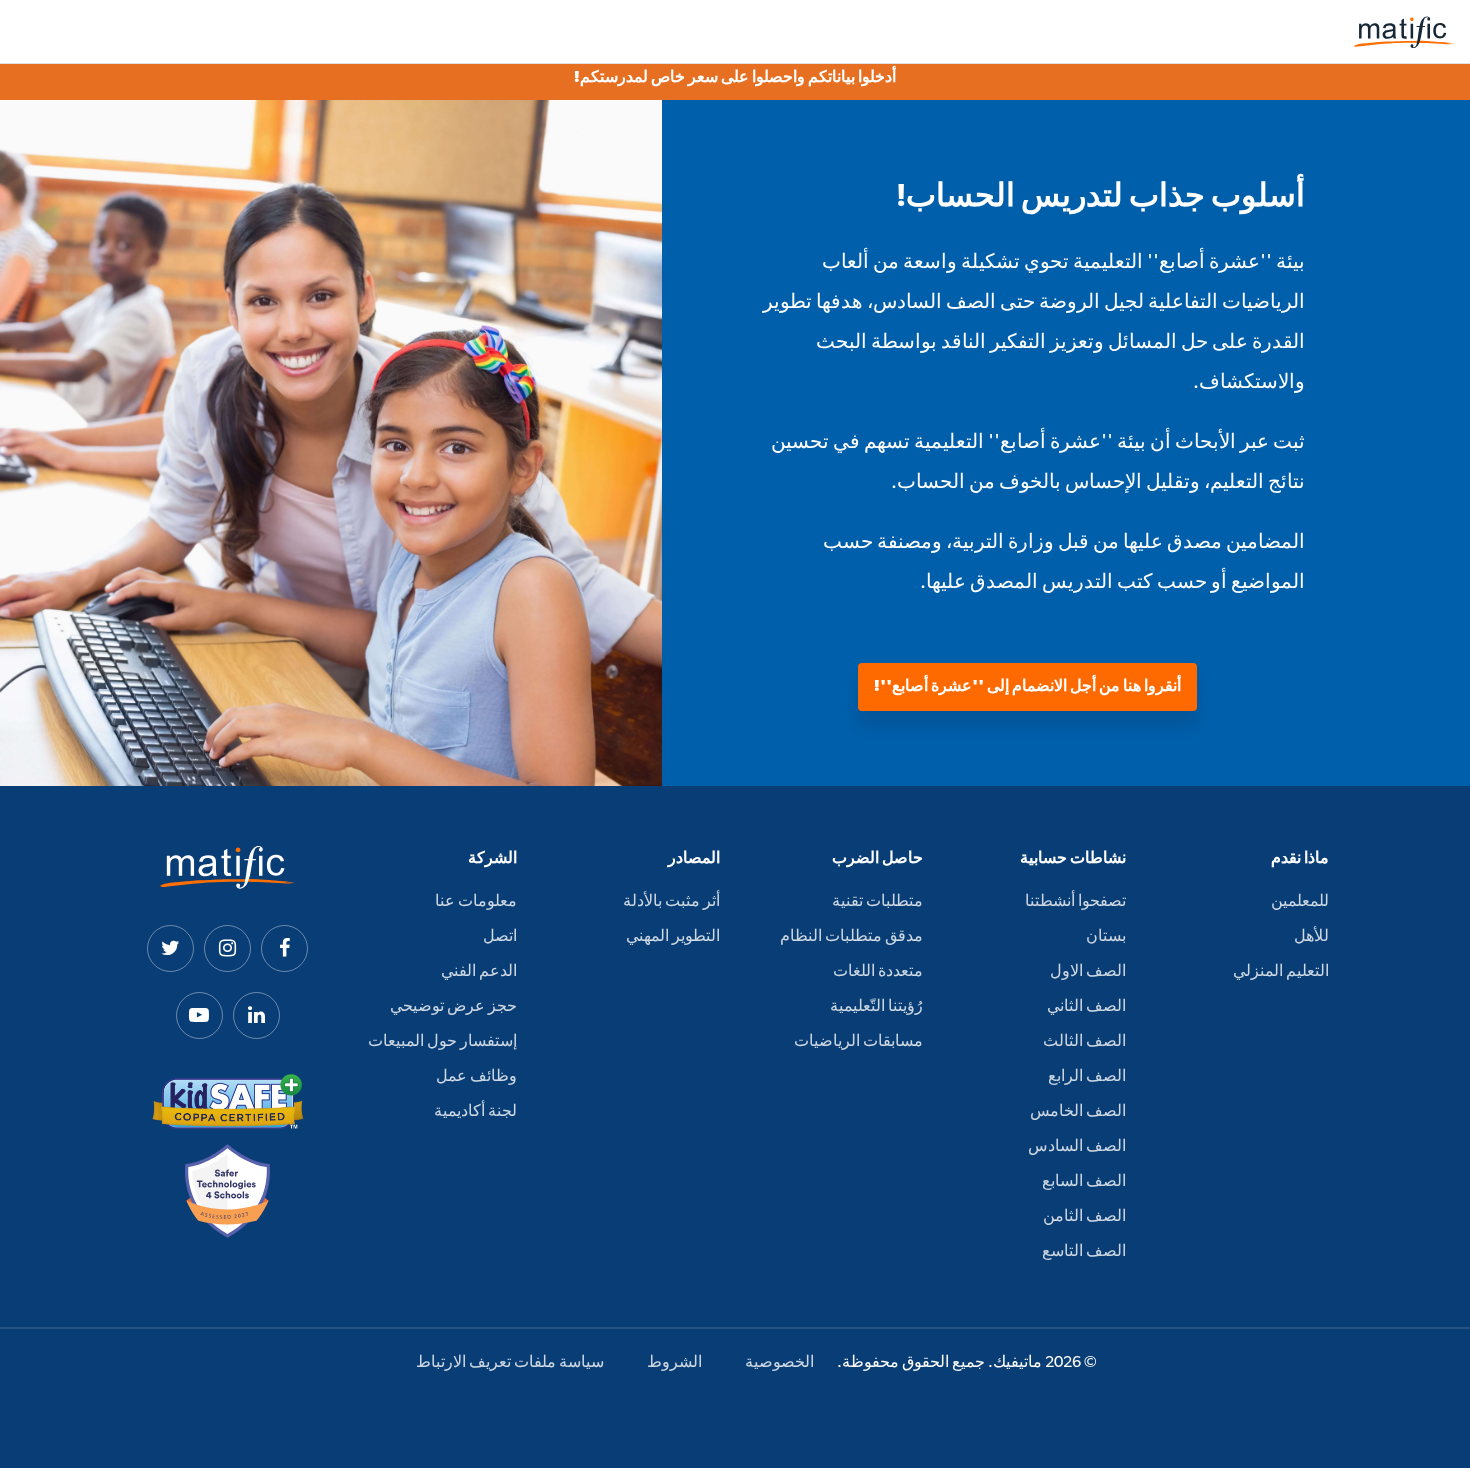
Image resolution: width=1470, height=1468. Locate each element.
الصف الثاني (1086, 1007)
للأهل (1311, 937)
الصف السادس (1077, 1147)
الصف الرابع (1087, 1077)
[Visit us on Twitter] (170, 948)
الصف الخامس (1078, 1112)
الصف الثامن (1084, 1217)
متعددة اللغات (878, 972)
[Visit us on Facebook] (284, 948)
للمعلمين (1300, 902)
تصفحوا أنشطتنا (1075, 902)
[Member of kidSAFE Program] (228, 1102)
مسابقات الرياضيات (858, 1042)
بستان (1106, 937)
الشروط (674, 1363)
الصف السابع (1084, 1182)
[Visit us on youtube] (199, 1015)
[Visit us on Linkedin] (256, 1015)
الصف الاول (1088, 972)
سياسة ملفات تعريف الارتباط (510, 1363)
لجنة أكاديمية (475, 1112)
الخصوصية (779, 1363)
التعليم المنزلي (1281, 972)
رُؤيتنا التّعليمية (876, 1007)
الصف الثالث (1084, 1042)
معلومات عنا (476, 902)
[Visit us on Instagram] (227, 948)
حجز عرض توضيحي (453, 1007)
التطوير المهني (673, 937)
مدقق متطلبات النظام (851, 937)
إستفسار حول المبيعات (442, 1042)
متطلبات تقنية (877, 902)
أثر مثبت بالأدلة (671, 902)
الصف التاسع (1084, 1252)
